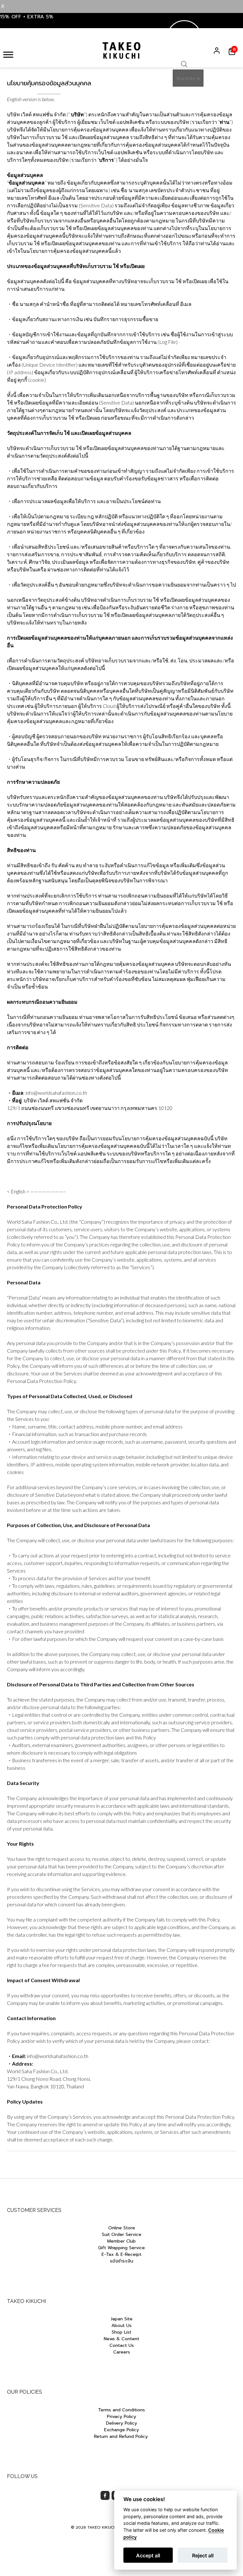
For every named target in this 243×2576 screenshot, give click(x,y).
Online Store (122, 2228)
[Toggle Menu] (8, 55)
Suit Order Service (122, 2235)
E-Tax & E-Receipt (121, 2254)
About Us (121, 2326)
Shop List (121, 2332)
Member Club (121, 2241)
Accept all (148, 2555)
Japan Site (122, 2319)
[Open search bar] (184, 66)
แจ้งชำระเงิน (122, 2261)
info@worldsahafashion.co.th (58, 2056)
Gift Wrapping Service (121, 2248)
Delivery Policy (121, 2423)
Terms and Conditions (121, 2410)
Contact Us (122, 2345)
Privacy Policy (121, 2417)
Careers (122, 2352)
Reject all (203, 2555)
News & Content (121, 2339)
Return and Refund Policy (122, 2436)
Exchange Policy (121, 2430)
